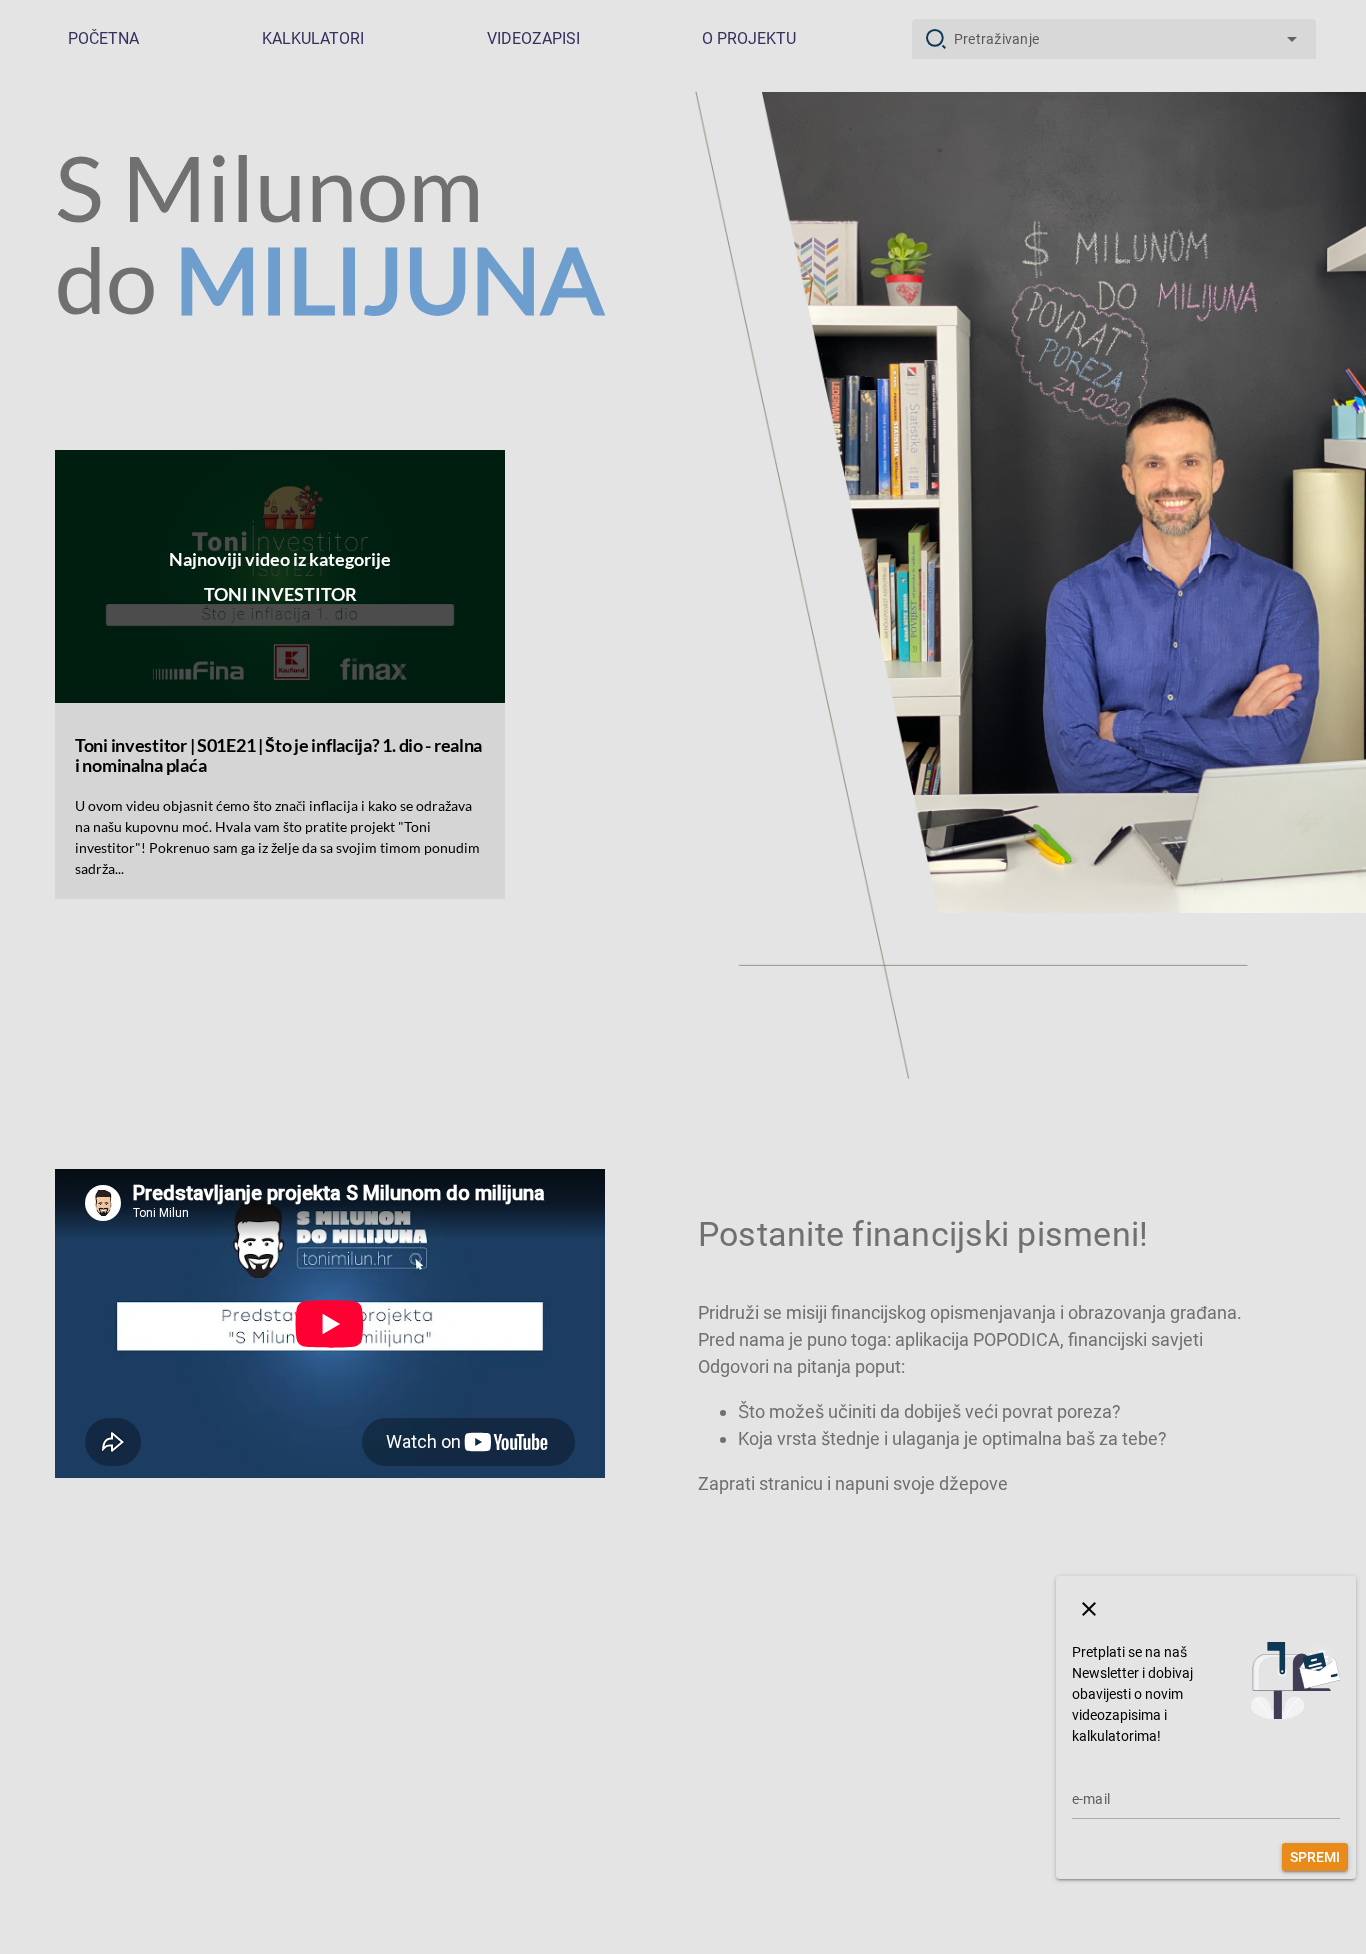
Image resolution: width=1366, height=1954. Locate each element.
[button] (1089, 1609)
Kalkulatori (313, 38)
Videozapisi (533, 38)
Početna (103, 38)
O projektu (749, 38)
